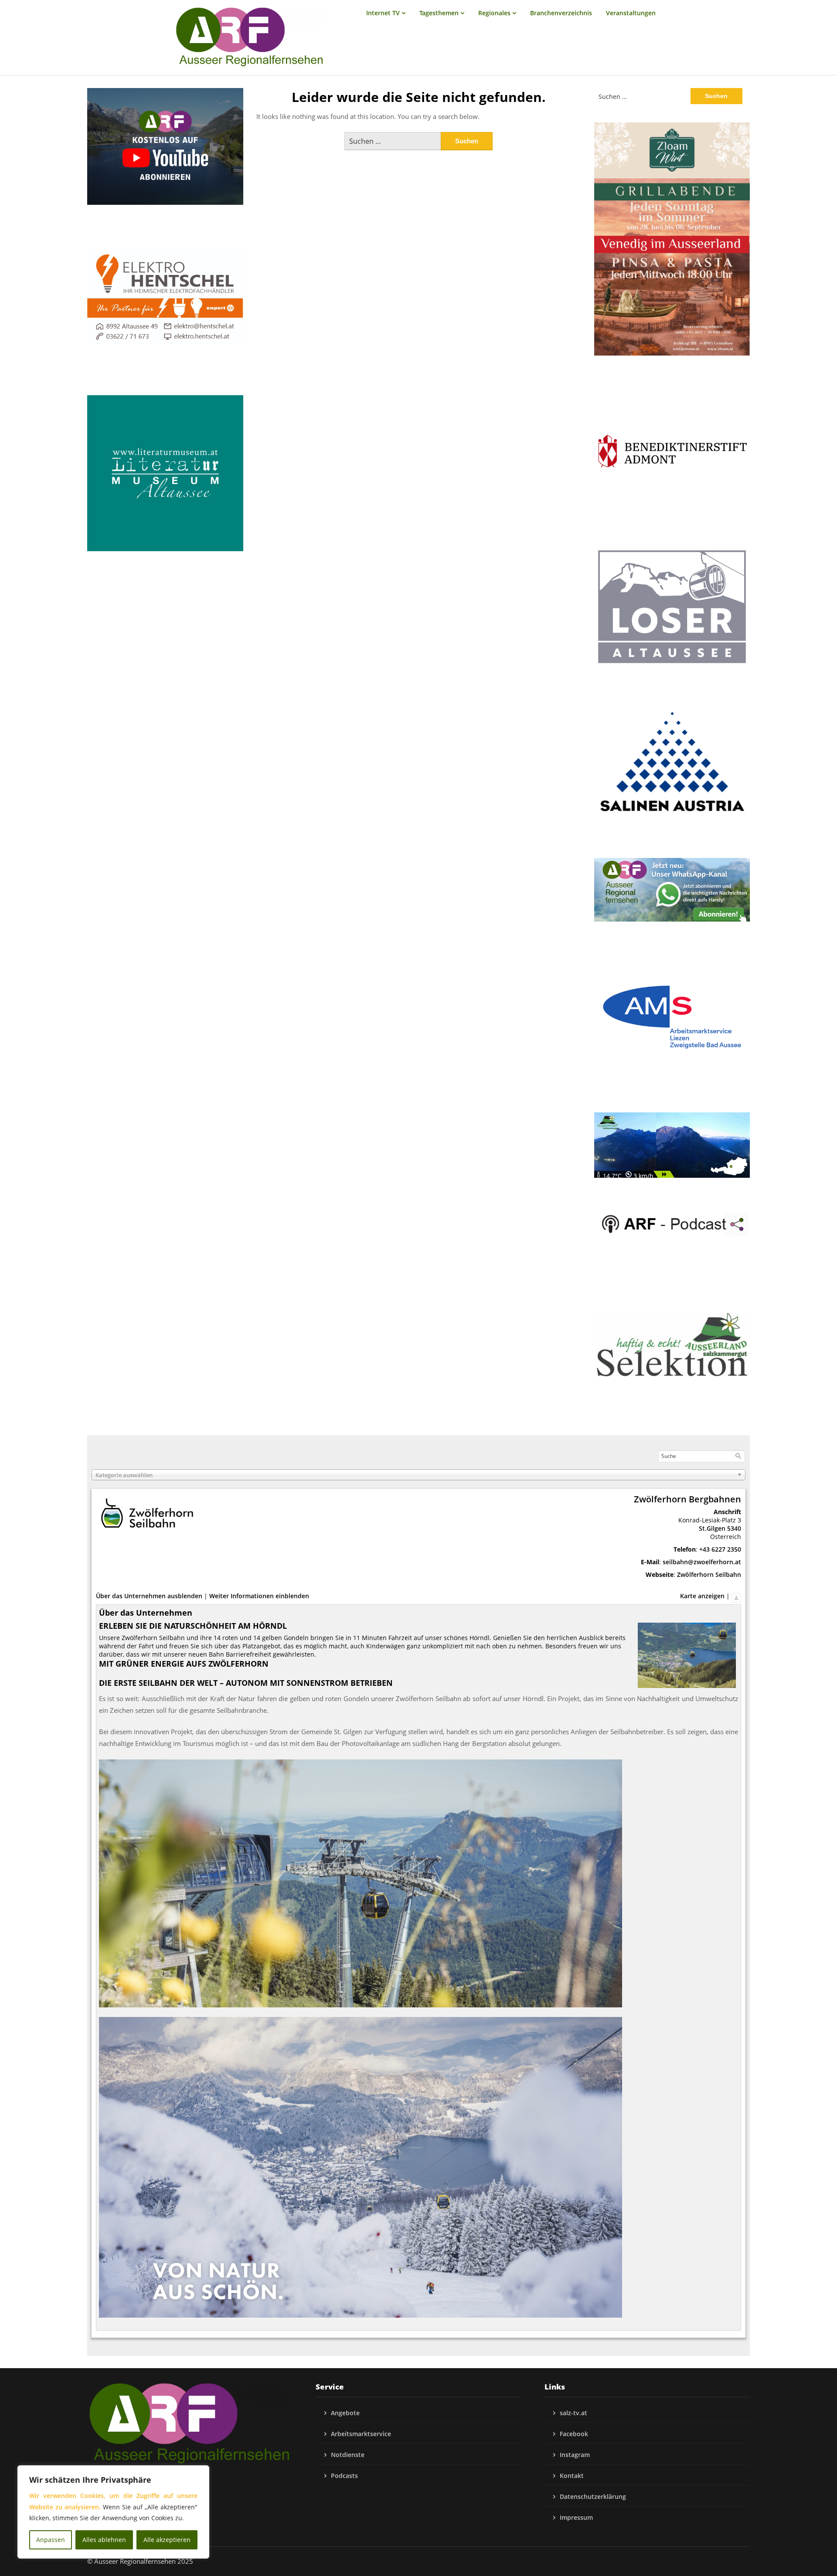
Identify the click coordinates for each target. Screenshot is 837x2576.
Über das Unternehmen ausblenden (149, 1596)
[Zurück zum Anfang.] (736, 1596)
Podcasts (344, 2476)
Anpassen (51, 2540)
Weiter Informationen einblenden (259, 1596)
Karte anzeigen (702, 1596)
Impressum (576, 2517)
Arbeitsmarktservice (361, 2434)
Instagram (575, 2455)
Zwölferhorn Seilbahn (709, 1574)
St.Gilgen (712, 1528)
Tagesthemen (439, 13)
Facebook (574, 2434)
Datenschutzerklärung (593, 2496)
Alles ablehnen (104, 2540)
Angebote (345, 2413)
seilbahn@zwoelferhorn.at (702, 1562)
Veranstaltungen (631, 13)
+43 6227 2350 (720, 1549)
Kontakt (572, 2476)
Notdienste (348, 2455)
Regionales (494, 13)
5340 (734, 1528)
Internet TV (383, 13)
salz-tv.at (573, 2413)
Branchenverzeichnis (561, 13)
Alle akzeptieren (167, 2540)
